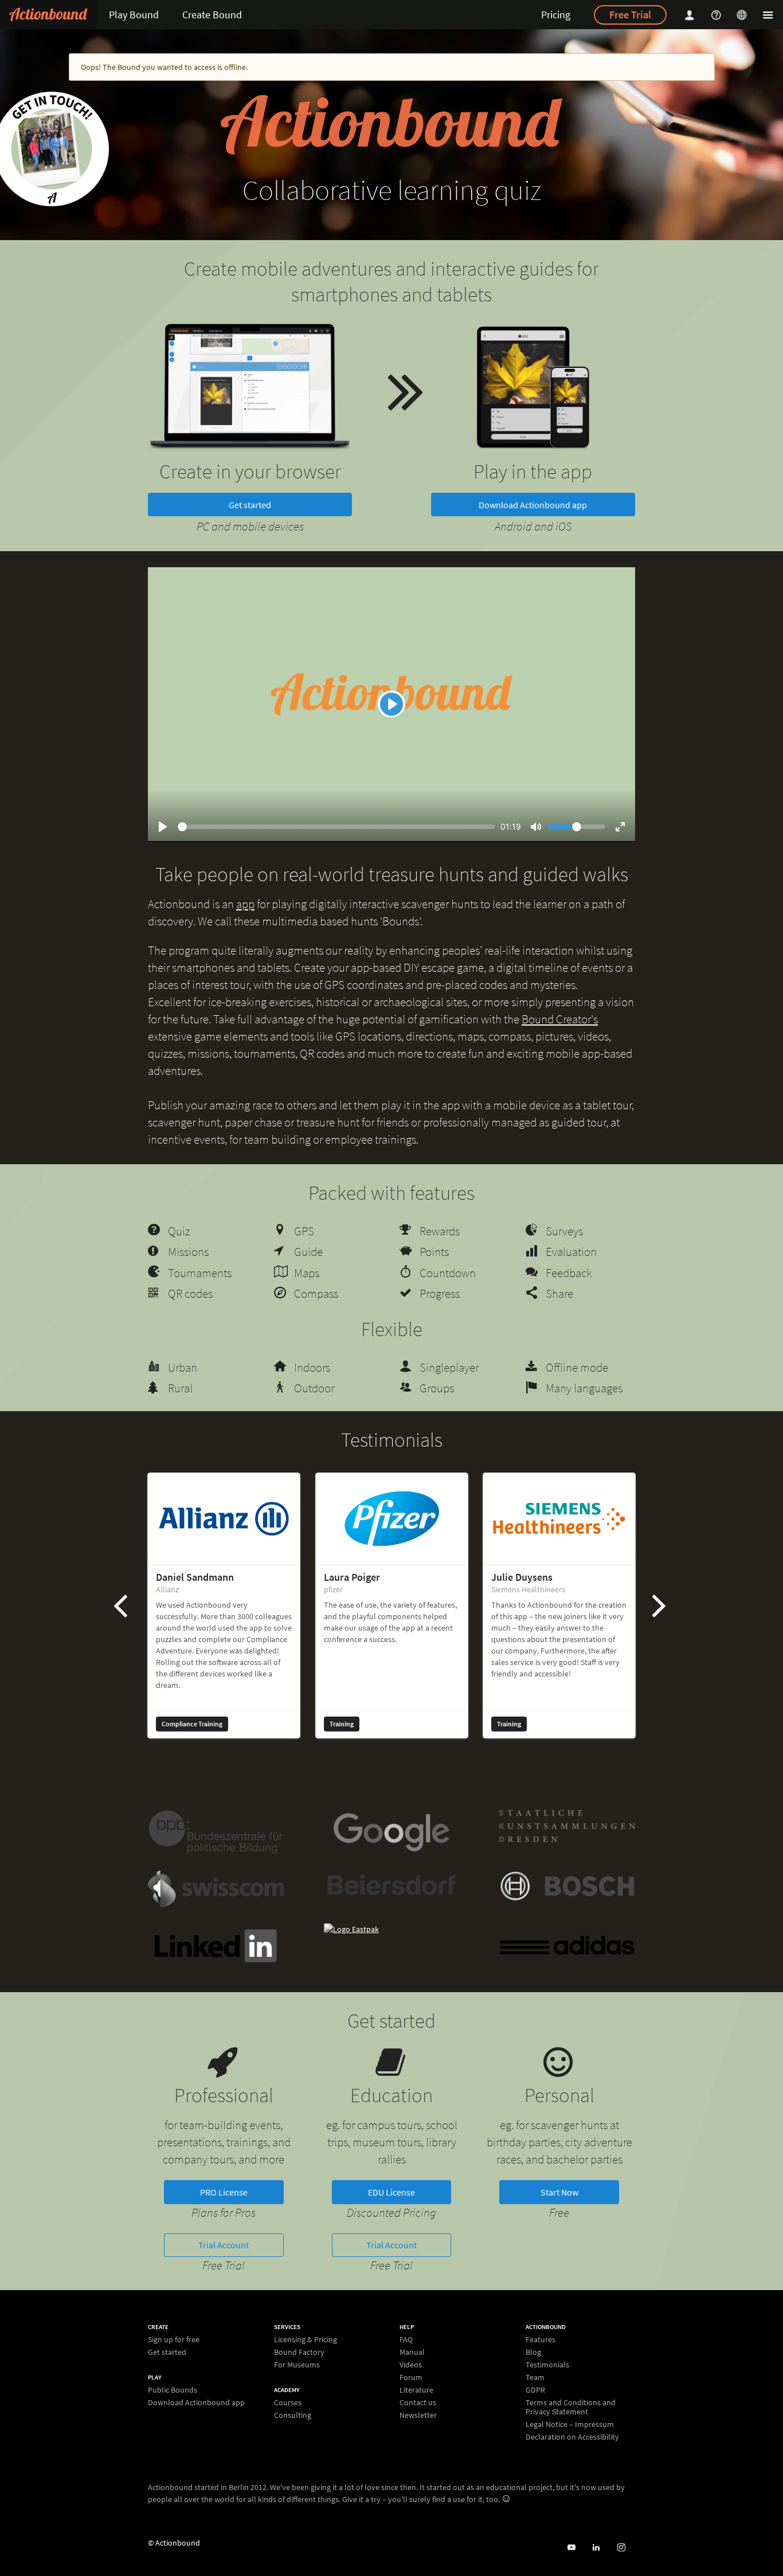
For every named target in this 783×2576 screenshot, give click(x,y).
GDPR (535, 2390)
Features (541, 2340)
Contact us (418, 2402)
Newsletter (418, 2415)
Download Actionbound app (533, 505)
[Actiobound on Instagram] (621, 2548)
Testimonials (547, 2365)
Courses (288, 2403)
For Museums (297, 2364)
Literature (416, 2390)
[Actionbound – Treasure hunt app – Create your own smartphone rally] (48, 15)
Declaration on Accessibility (572, 2436)
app (245, 904)
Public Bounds (173, 2390)
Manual (412, 2352)
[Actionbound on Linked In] (596, 2548)
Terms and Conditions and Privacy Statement (571, 2407)
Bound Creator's (560, 1019)
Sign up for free (174, 2340)
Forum (411, 2377)
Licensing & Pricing (306, 2340)
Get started (250, 505)
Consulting (293, 2415)
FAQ (406, 2340)
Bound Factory (299, 2352)
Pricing (556, 15)
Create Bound (212, 15)
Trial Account (224, 2245)
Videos (411, 2365)
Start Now (559, 2192)
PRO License (224, 2192)
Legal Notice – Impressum (570, 2424)
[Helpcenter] (718, 15)
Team (535, 2377)
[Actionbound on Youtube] (571, 2548)
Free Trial (630, 15)
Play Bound (134, 15)
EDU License (391, 2192)
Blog (533, 2352)
